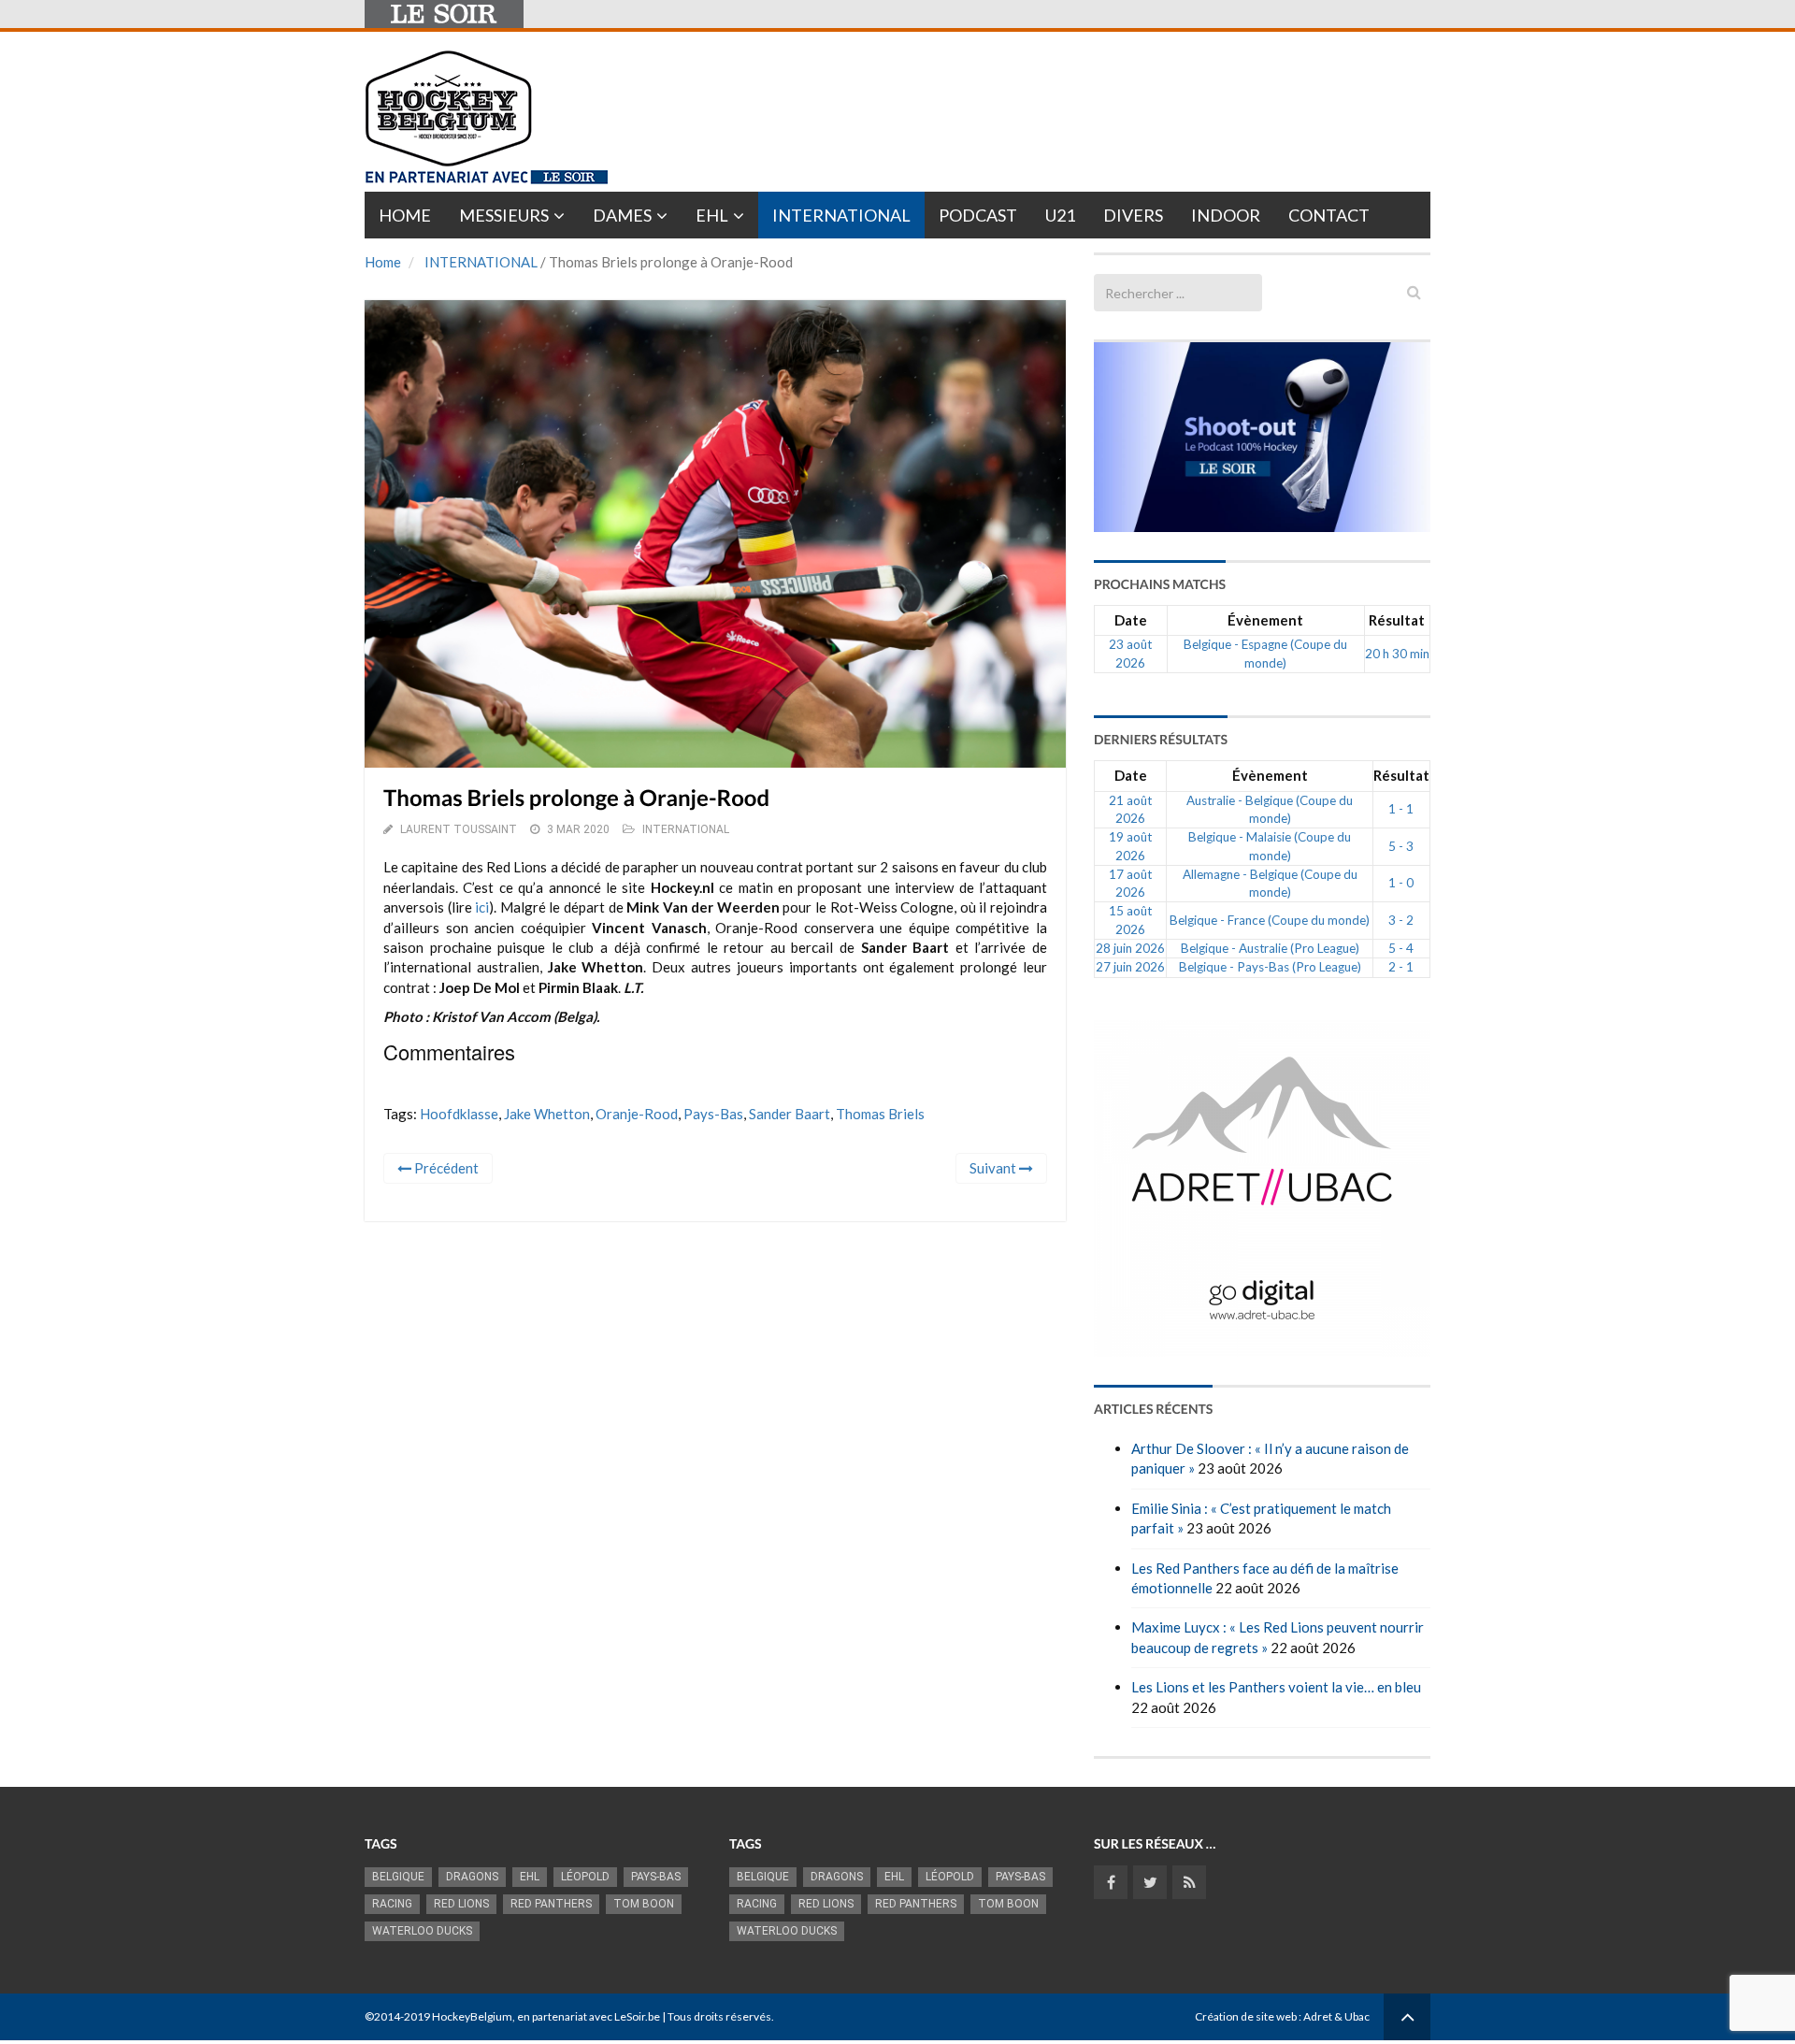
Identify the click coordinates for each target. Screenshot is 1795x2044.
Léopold (585, 1877)
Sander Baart (790, 1114)
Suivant (994, 1168)
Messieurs (504, 215)
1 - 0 (1401, 883)
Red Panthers (551, 1904)
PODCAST (978, 215)
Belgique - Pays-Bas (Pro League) (1270, 967)
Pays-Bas (713, 1114)
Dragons (472, 1877)
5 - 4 (1401, 948)
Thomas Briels (880, 1114)
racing (392, 1904)
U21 (1060, 215)
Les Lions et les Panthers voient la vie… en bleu (1276, 1687)
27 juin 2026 (1130, 967)
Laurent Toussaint (459, 829)
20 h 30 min (1397, 654)
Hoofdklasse (459, 1114)
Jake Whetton (547, 1114)
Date (1131, 620)
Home (405, 215)
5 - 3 (1401, 846)
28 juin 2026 (1130, 948)
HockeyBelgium (472, 2016)
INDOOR (1226, 215)
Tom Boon (644, 1904)
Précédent (445, 1168)
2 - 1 (1401, 967)
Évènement (1265, 620)
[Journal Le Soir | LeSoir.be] (444, 14)
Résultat (1397, 620)
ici (482, 907)
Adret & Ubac (1336, 2016)
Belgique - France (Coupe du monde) (1270, 920)
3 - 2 (1401, 920)
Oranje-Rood (637, 1114)
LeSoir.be (637, 2016)
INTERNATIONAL (481, 262)
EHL (712, 215)
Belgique (398, 1877)
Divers (1133, 215)
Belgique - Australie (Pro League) (1270, 948)
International (841, 215)
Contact (1329, 215)
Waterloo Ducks (422, 1931)
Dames (622, 215)
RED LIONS (461, 1904)
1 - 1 (1401, 809)
